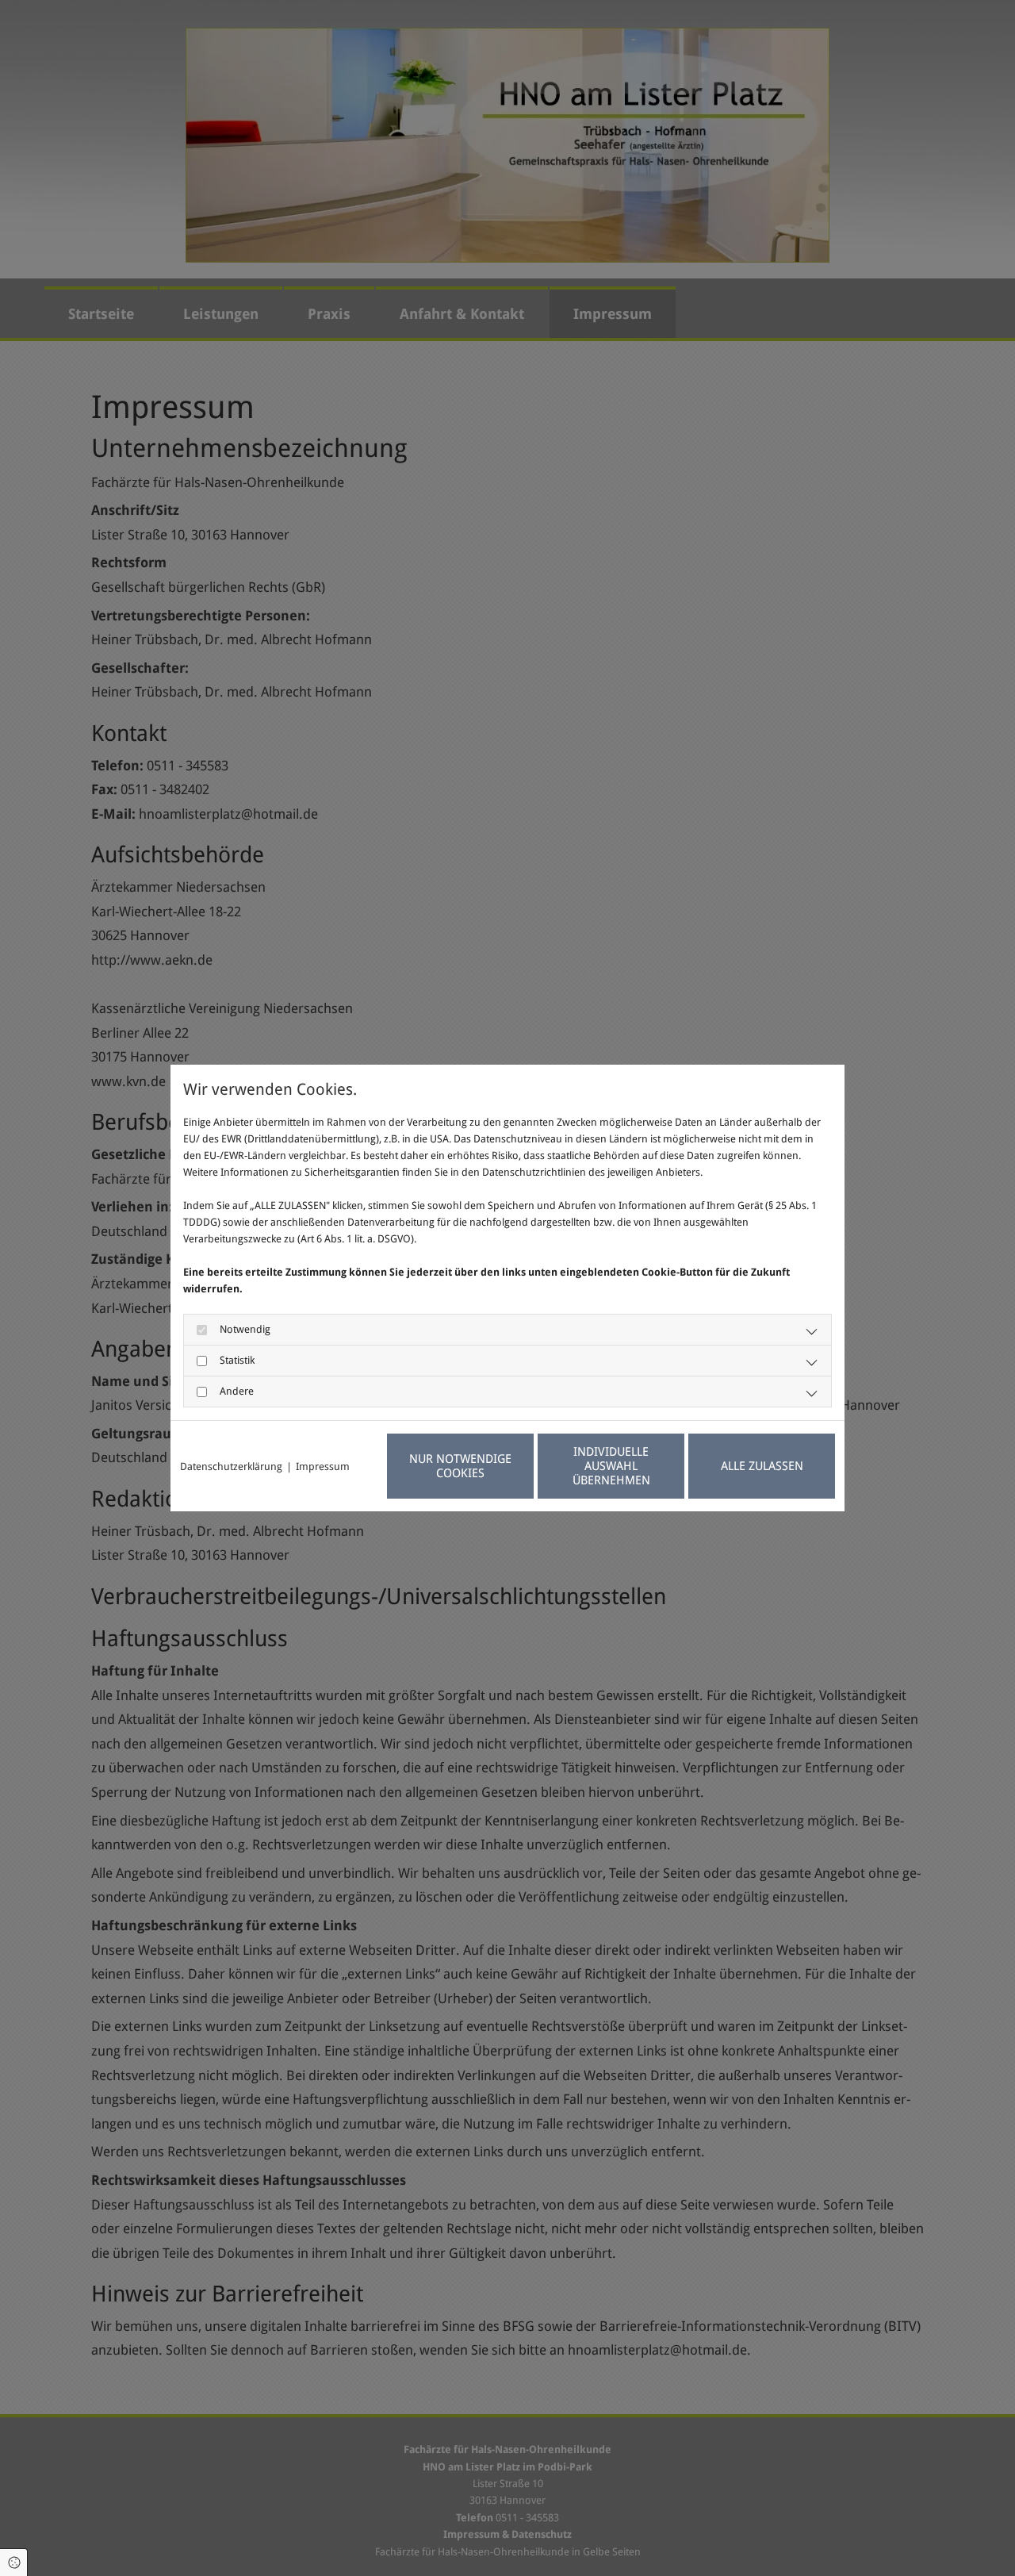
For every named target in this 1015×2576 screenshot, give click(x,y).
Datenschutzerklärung (231, 1467)
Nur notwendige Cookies (460, 1466)
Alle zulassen (762, 1466)
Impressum (323, 1467)
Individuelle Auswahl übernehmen (611, 1466)
